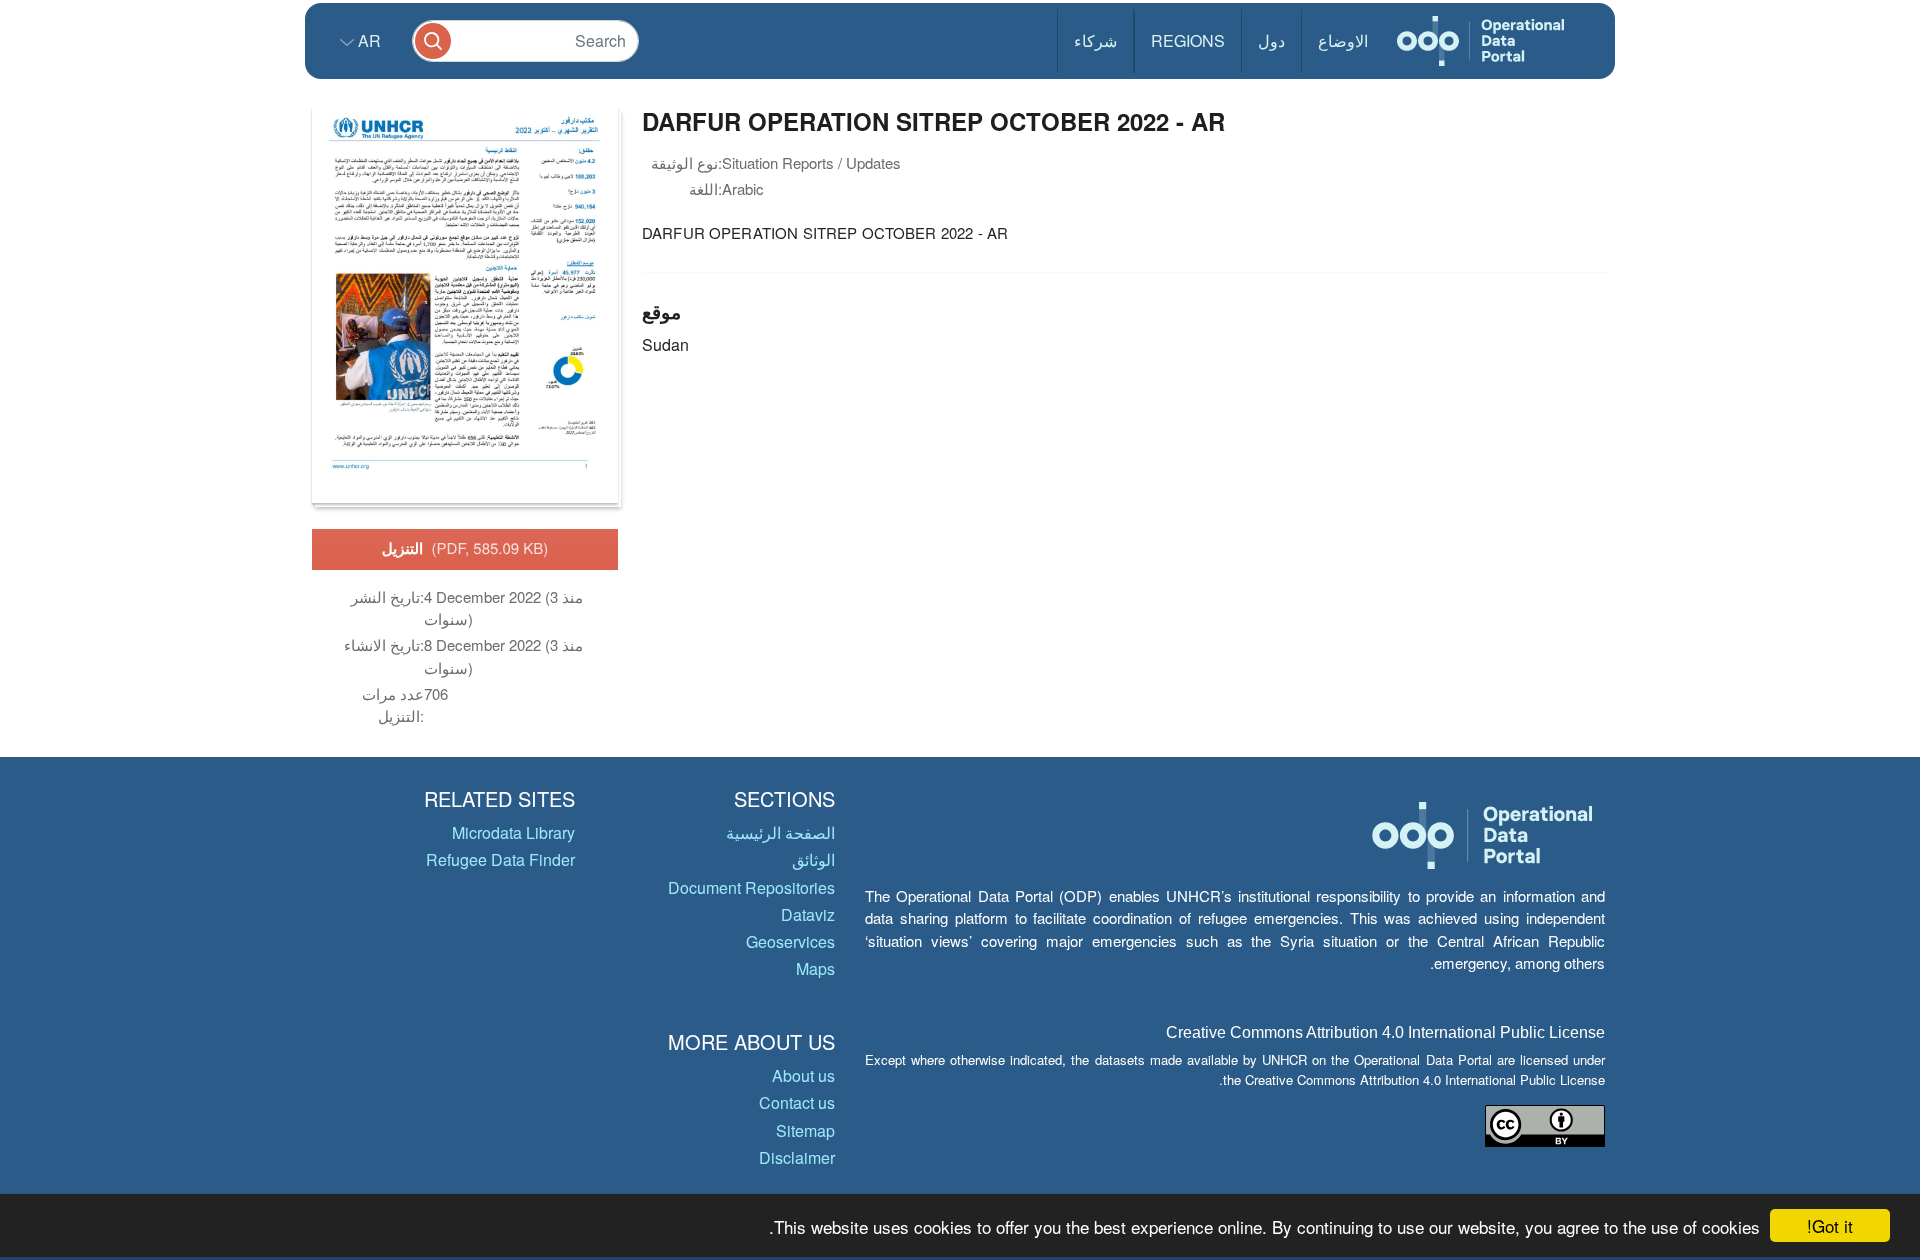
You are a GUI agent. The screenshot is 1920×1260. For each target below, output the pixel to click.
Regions (1188, 40)
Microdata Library (513, 832)
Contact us (797, 1102)
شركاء (1095, 40)
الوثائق (813, 859)
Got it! (1830, 1225)
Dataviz (808, 914)
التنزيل (465, 548)
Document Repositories (751, 887)
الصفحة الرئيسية (780, 832)
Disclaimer (797, 1157)
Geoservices (790, 941)
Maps (815, 968)
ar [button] (367, 40)
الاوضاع (1343, 40)
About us (803, 1075)
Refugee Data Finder (500, 859)
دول (1271, 40)
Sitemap (805, 1130)
